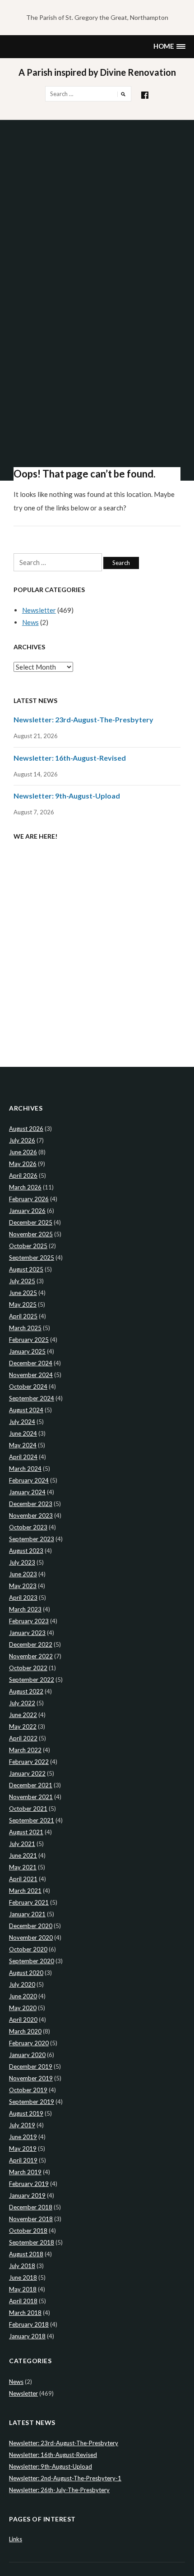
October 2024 (28, 1387)
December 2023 (31, 1504)
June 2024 (23, 1433)
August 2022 (26, 1691)
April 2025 (23, 1316)
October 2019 (28, 2090)
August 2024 (26, 1410)
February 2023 (29, 1621)
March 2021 (25, 1891)
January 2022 (27, 1773)
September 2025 (32, 1258)
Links (16, 2539)
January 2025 (27, 1351)
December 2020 (31, 1926)
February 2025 (29, 1340)
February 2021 (29, 1902)
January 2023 (27, 1633)
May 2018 (23, 2289)
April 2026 (23, 1176)
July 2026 (22, 1140)
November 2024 (31, 1375)
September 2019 (32, 2102)
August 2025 (26, 1269)
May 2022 (23, 1727)
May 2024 (23, 1445)
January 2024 (27, 1492)
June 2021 (23, 1855)
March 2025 (25, 1328)
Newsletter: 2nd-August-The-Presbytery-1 (65, 2478)
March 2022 (25, 1750)
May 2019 (23, 2149)
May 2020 (23, 2008)
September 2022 (32, 1680)
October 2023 (28, 1527)
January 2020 (27, 2055)
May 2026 (23, 1164)
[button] (169, 47)
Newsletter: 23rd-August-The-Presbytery (83, 719)
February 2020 (29, 2043)
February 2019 (29, 2184)
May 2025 (23, 1304)
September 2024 (32, 1398)
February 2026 (29, 1199)
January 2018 (27, 2336)
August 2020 (26, 1973)
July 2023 (22, 1562)
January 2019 (27, 2195)
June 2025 (23, 1293)
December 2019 (31, 2066)
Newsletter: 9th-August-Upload (67, 796)
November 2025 (31, 1234)
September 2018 (32, 2242)
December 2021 (31, 1785)
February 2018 (29, 2324)
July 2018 (22, 2266)
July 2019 (22, 2125)
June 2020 (23, 1996)
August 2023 (26, 1551)
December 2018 (31, 2207)
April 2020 (23, 2020)
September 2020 (32, 1961)
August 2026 (26, 1129)
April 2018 (23, 2301)
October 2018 (28, 2231)
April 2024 (23, 1457)
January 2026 (27, 1211)
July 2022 (22, 1703)
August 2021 (26, 1832)
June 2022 (23, 1715)
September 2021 (32, 1820)
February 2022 (29, 1762)
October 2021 (28, 1809)
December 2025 (31, 1222)
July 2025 (22, 1281)
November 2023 (31, 1515)
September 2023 (32, 1539)
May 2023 (23, 1586)
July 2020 (22, 1984)
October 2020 (28, 1949)
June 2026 (23, 1152)
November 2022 (31, 1656)
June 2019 (23, 2137)
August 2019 (26, 2113)
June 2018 (23, 2278)
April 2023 (23, 1598)
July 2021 (22, 1844)
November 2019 (31, 2078)
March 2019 (25, 2172)
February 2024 (29, 1480)
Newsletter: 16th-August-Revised (70, 758)
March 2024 (25, 1469)
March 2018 (25, 2313)
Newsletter (39, 610)
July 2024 (22, 1422)
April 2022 (23, 1738)
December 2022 (31, 1644)
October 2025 (28, 1246)
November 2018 (31, 2219)
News (30, 622)
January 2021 (27, 1914)
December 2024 (31, 1363)
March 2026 (25, 1187)
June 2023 (23, 1574)
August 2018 (26, 2254)
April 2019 (23, 2160)
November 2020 (31, 1938)
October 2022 (28, 1668)
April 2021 (23, 1879)
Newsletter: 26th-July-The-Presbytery (59, 2490)
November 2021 (31, 1797)
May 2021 (23, 1867)
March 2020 (25, 2031)
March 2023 (25, 1609)
